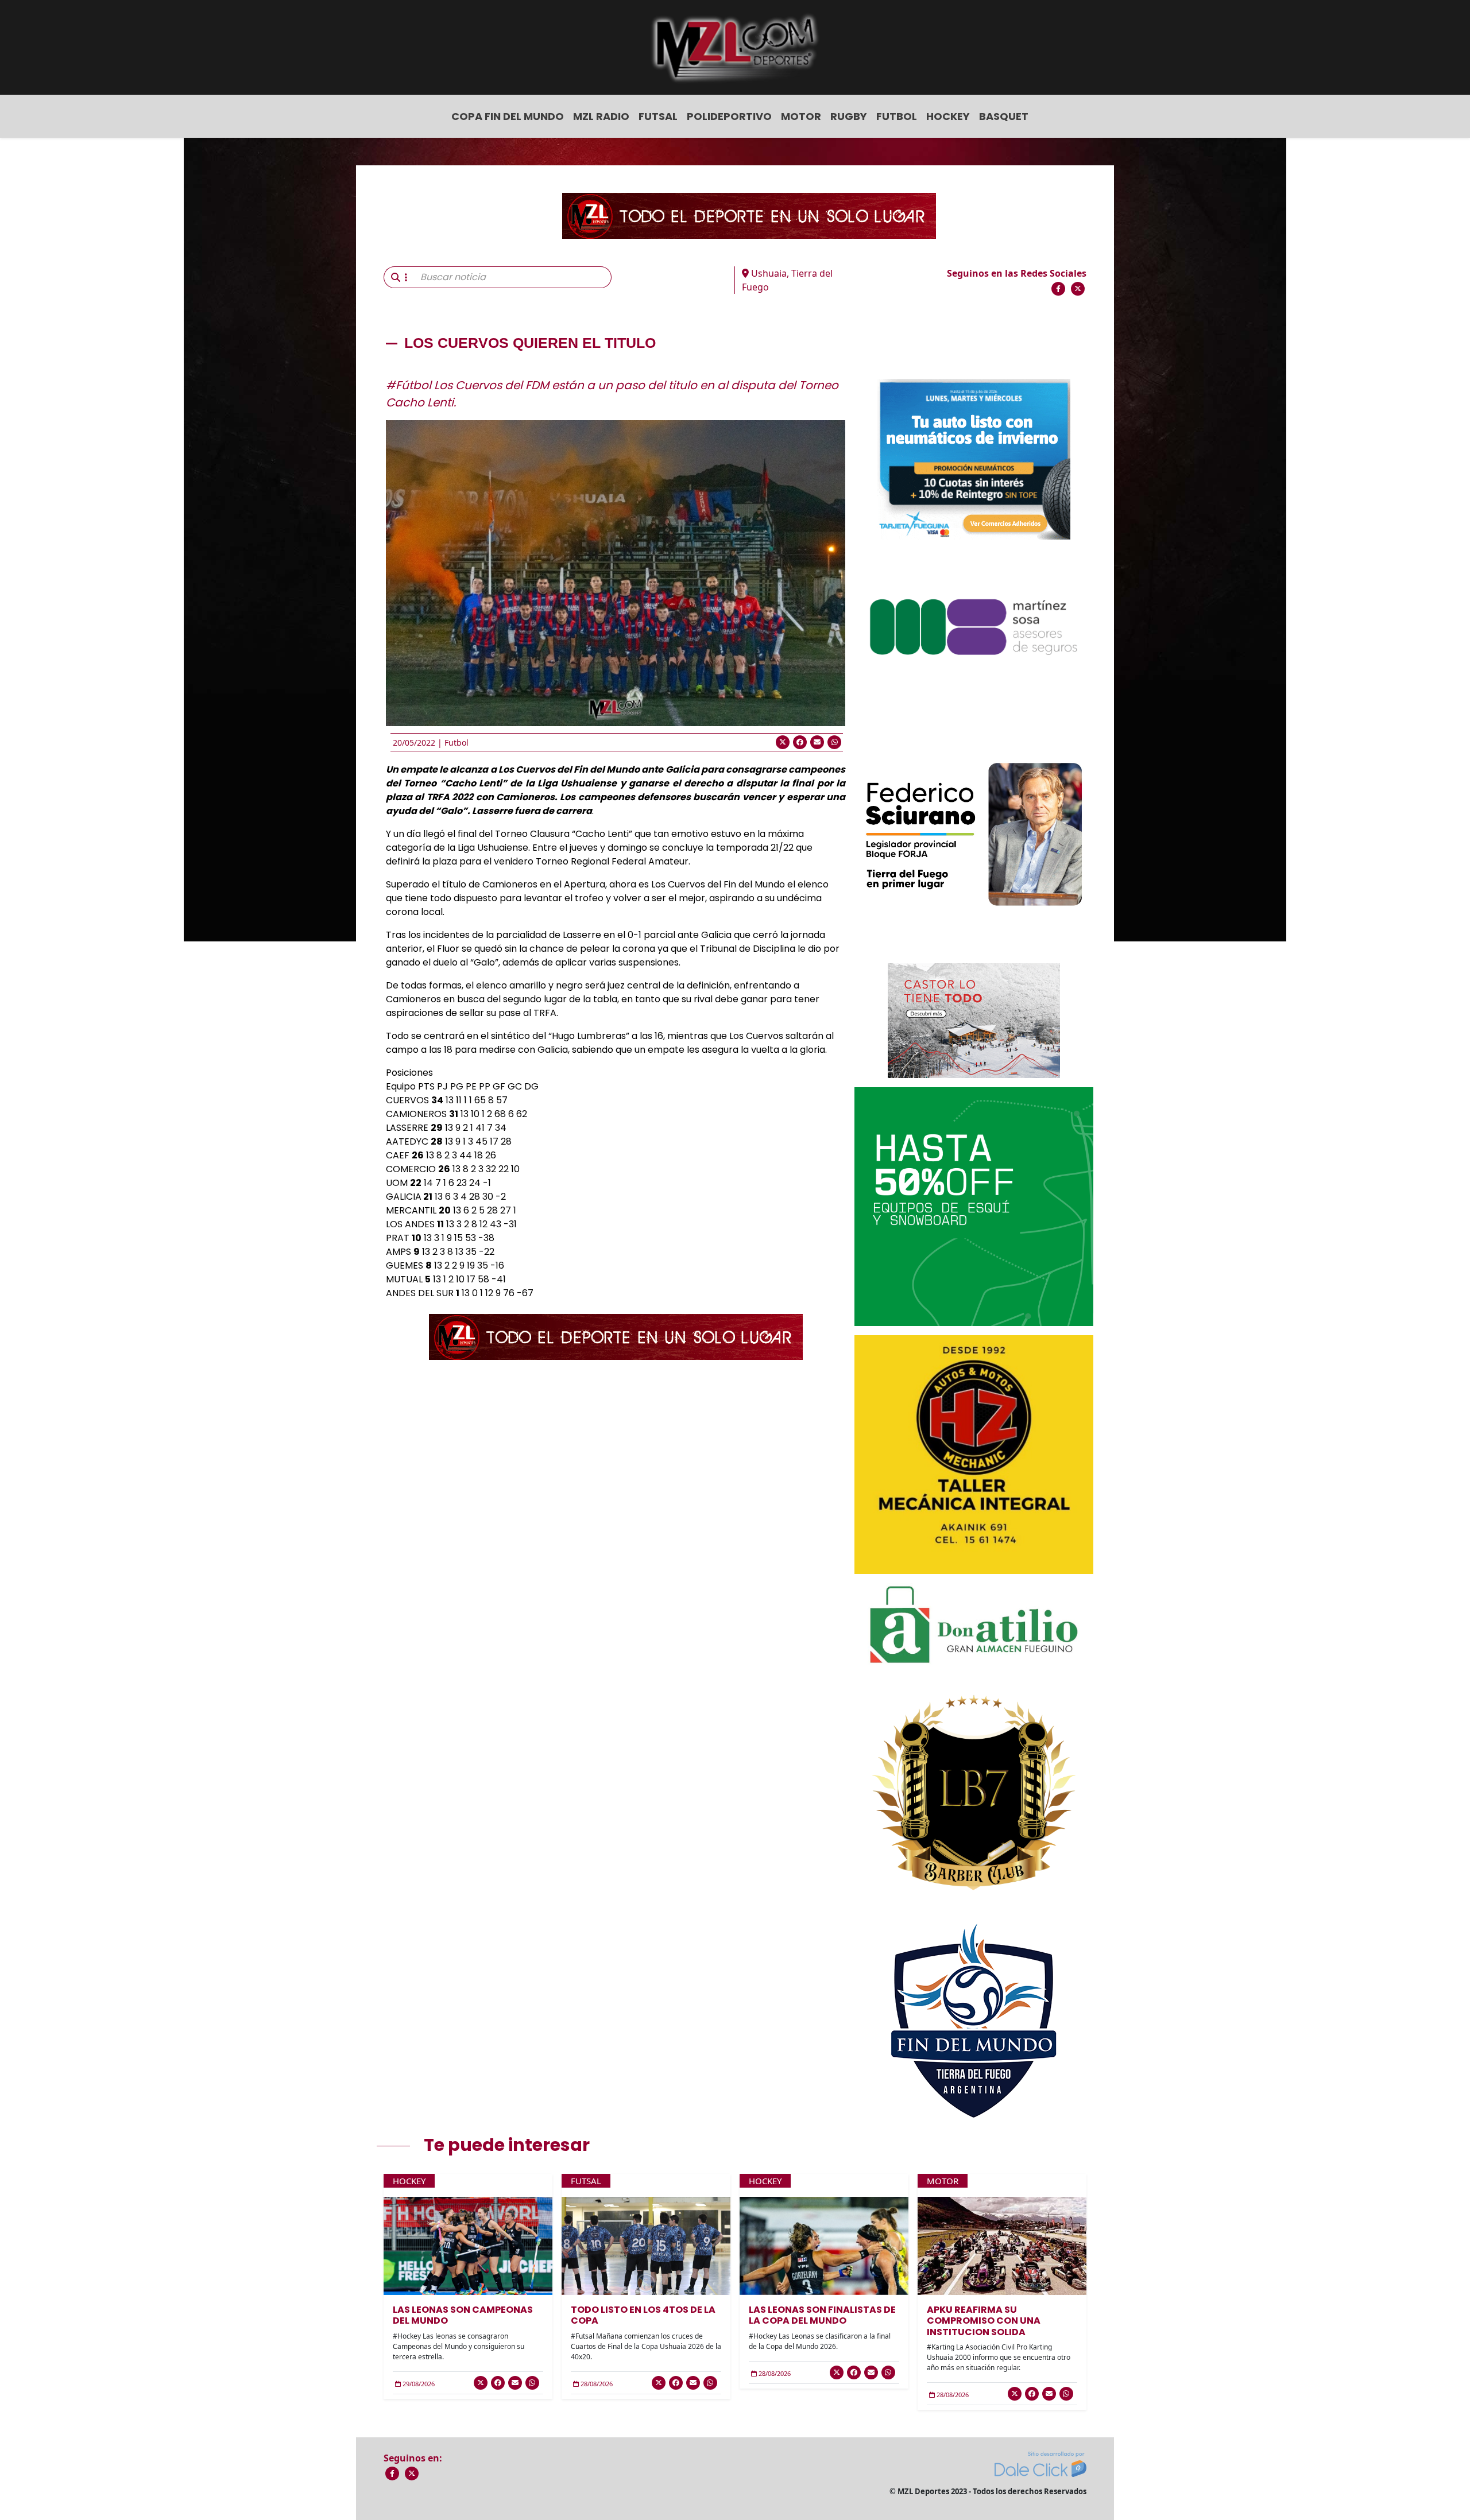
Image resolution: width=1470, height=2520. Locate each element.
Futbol (897, 116)
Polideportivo (729, 116)
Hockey (948, 116)
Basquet (1004, 116)
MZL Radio (601, 116)
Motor (801, 116)
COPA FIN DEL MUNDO (508, 116)
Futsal (658, 116)
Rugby (849, 116)
